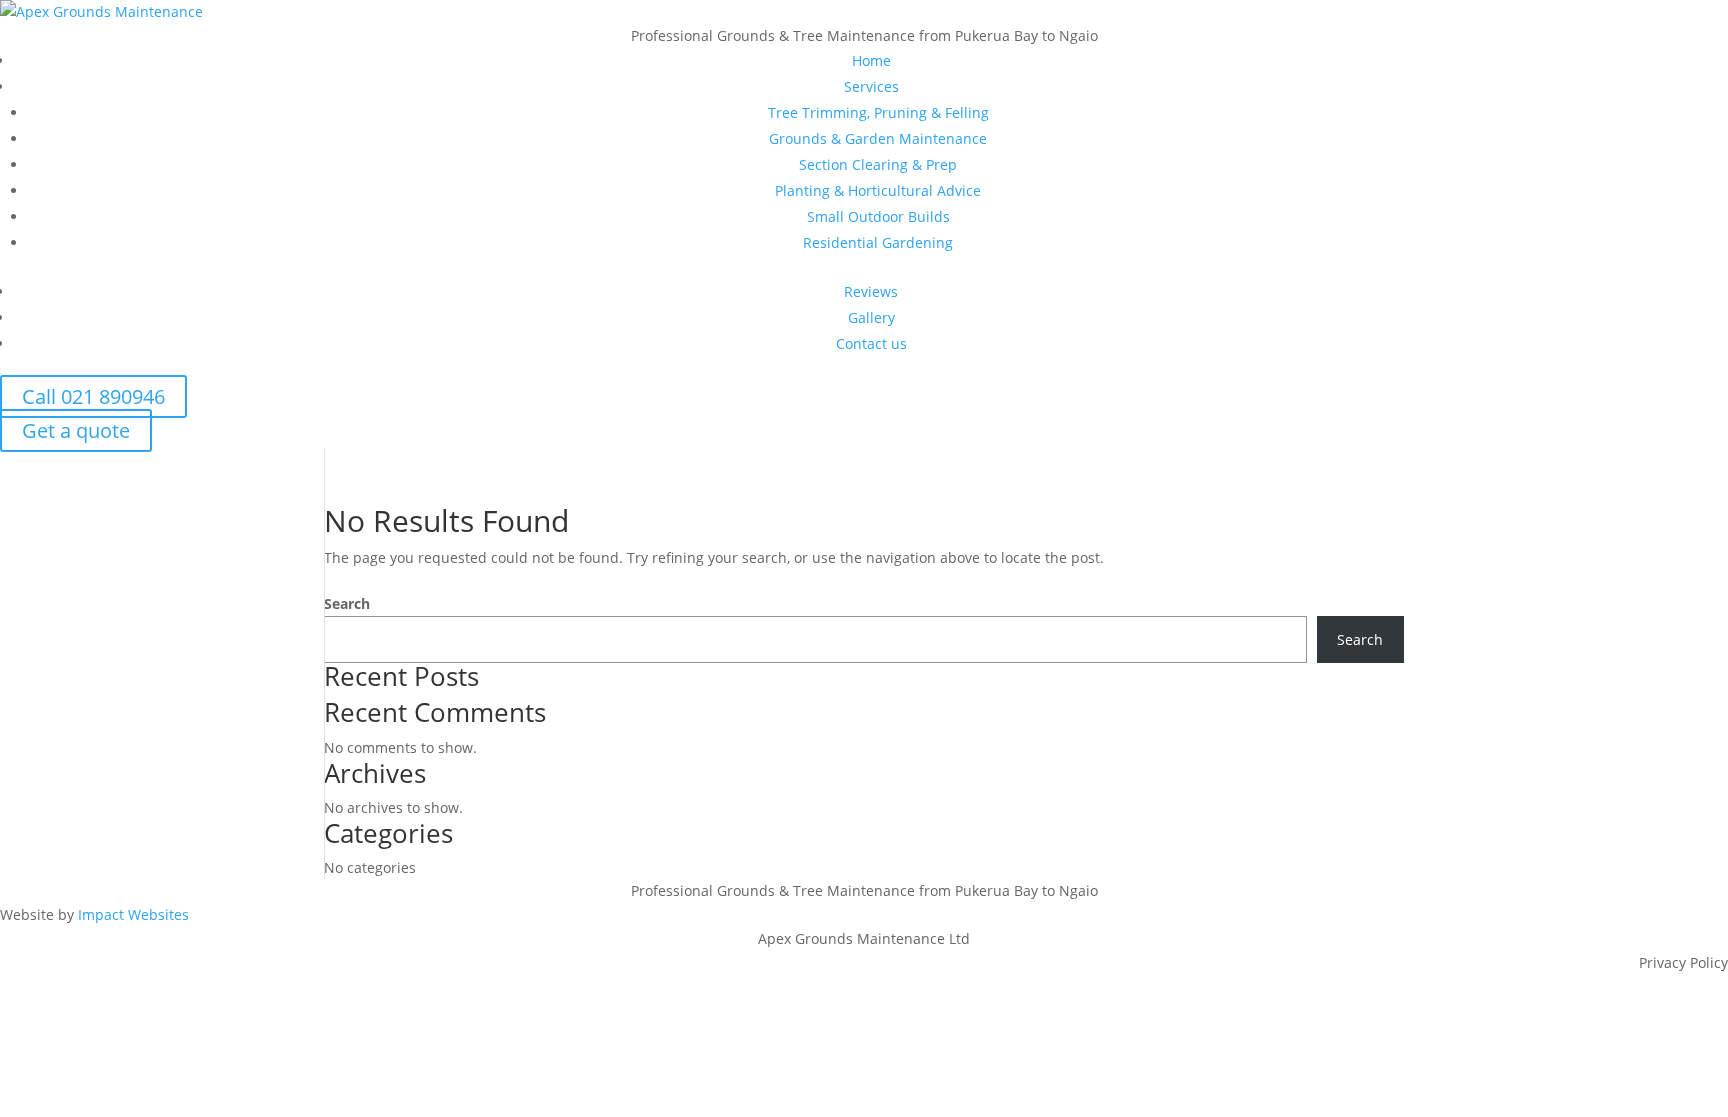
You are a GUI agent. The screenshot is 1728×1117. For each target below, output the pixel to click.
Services (871, 86)
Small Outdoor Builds (878, 216)
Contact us (871, 343)
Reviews (871, 291)
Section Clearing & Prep (878, 164)
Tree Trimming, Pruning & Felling (878, 112)
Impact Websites (133, 914)
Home (871, 60)
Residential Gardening (878, 242)
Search (347, 603)
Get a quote (76, 430)
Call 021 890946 (93, 396)
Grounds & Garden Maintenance (878, 138)
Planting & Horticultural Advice (878, 190)
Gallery (871, 317)
